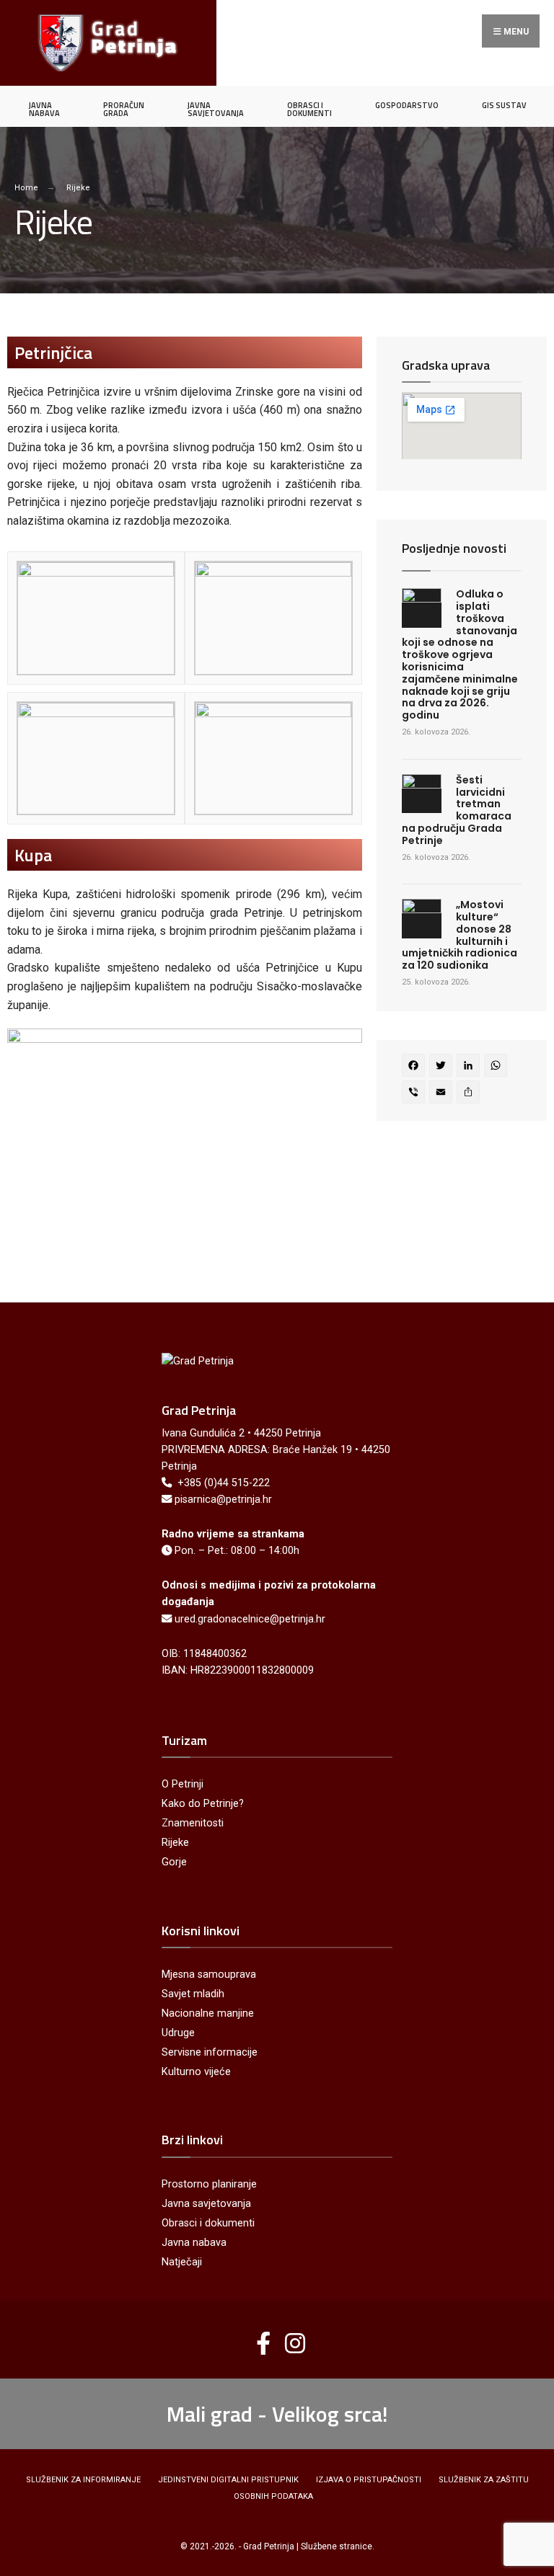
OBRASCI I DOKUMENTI (309, 109)
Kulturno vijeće (196, 2072)
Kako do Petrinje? (203, 1804)
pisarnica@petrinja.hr (223, 1500)
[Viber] (415, 1094)
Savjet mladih (193, 1994)
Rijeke (175, 1843)
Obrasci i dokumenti (208, 2223)
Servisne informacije (210, 2052)
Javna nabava (194, 2243)
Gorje (174, 1862)
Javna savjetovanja (206, 2204)
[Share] (470, 1094)
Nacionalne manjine (208, 2013)
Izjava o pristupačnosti (369, 2480)
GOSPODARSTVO (407, 105)
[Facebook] (415, 1067)
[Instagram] (290, 2337)
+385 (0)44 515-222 (224, 1483)
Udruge (178, 2033)
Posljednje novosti (454, 548)
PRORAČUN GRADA (124, 109)
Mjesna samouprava (209, 1975)
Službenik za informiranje (83, 2480)
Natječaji (182, 2262)
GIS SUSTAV (504, 105)
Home (26, 188)
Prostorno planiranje (209, 2184)
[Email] (443, 1094)
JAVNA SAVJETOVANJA (216, 109)
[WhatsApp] (498, 1067)
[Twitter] (443, 1067)
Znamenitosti (193, 1823)
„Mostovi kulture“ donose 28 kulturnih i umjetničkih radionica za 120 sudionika (460, 935)
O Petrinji (183, 1784)
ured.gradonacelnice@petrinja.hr (250, 1619)
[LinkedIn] (470, 1067)
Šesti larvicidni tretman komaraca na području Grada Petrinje (457, 810)
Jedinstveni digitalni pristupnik (228, 2480)
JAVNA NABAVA (44, 109)
